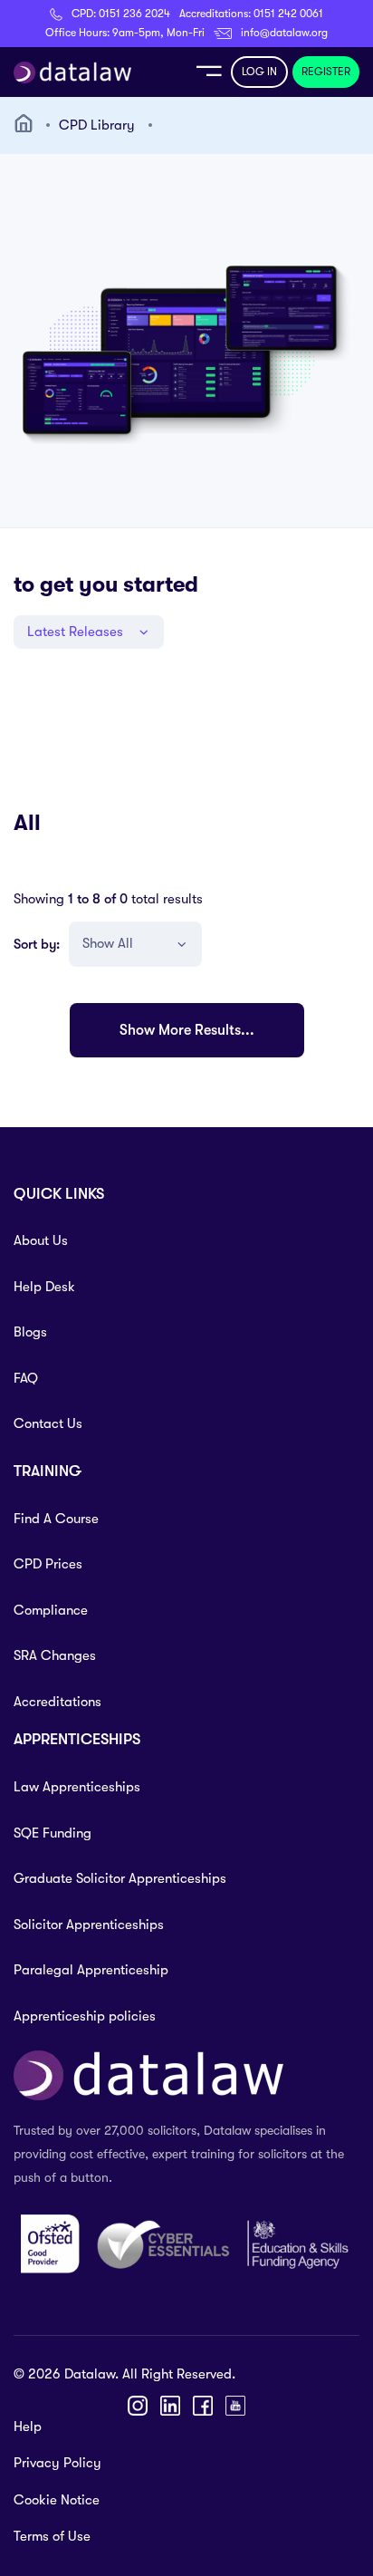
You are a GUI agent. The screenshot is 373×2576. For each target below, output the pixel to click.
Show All (108, 943)
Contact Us (48, 1423)
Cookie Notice (57, 2500)
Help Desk (44, 1287)
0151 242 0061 (288, 14)
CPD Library (97, 125)
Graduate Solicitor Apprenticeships (120, 1878)
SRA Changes (55, 1655)
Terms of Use (52, 2536)
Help (28, 2426)
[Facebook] (203, 2406)
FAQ (26, 1378)
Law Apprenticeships (77, 1787)
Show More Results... (187, 1030)
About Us (41, 1240)
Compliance (51, 1610)
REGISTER (326, 72)
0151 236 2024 (134, 14)
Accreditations (57, 1702)
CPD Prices (48, 1564)
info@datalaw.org (284, 33)
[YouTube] (235, 2406)
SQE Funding (53, 1833)
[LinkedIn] (170, 2406)
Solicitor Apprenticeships (89, 1925)
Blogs (30, 1332)
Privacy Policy (57, 2463)
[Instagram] (138, 2406)
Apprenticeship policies (85, 2016)
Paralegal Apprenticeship (91, 1970)
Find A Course (56, 1519)
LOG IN (259, 72)
